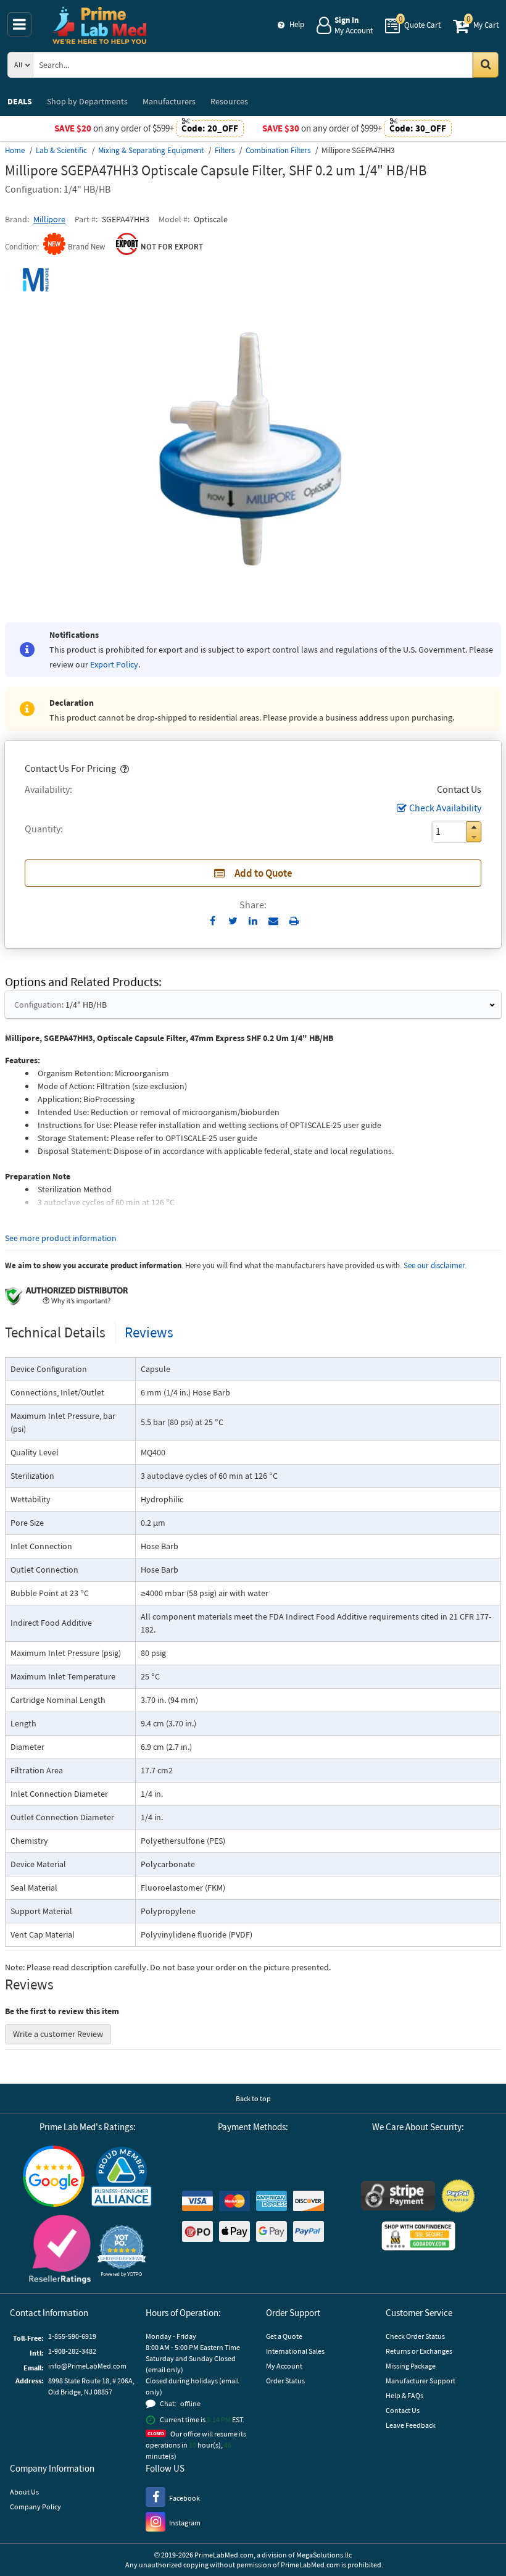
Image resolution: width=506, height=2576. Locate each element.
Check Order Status (415, 2336)
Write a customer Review (58, 2034)
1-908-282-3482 (72, 2351)
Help (297, 24)
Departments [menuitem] (87, 101)
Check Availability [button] (445, 808)
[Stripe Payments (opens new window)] (398, 2197)
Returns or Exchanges (419, 2351)
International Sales (295, 2351)
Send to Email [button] (274, 921)
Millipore (49, 219)
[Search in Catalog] (486, 65)
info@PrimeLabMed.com (87, 2366)
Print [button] (294, 921)
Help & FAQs (404, 2395)
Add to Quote (263, 873)
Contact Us (403, 2410)
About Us (24, 2492)
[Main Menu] (19, 24)
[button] (123, 768)
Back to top (253, 2098)
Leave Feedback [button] (411, 2425)
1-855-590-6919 (72, 2336)
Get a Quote (284, 2336)
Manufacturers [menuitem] (169, 101)
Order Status (285, 2381)
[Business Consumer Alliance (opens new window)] (122, 2177)
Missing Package (411, 2366)
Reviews (149, 1332)
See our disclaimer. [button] (435, 1265)
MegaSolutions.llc (324, 2555)
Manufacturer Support (421, 2381)
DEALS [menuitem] (20, 101)
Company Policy (35, 2507)
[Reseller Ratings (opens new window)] (60, 2251)
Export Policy (114, 664)
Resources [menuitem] (229, 101)
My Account (284, 2366)
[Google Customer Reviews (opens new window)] (54, 2178)
